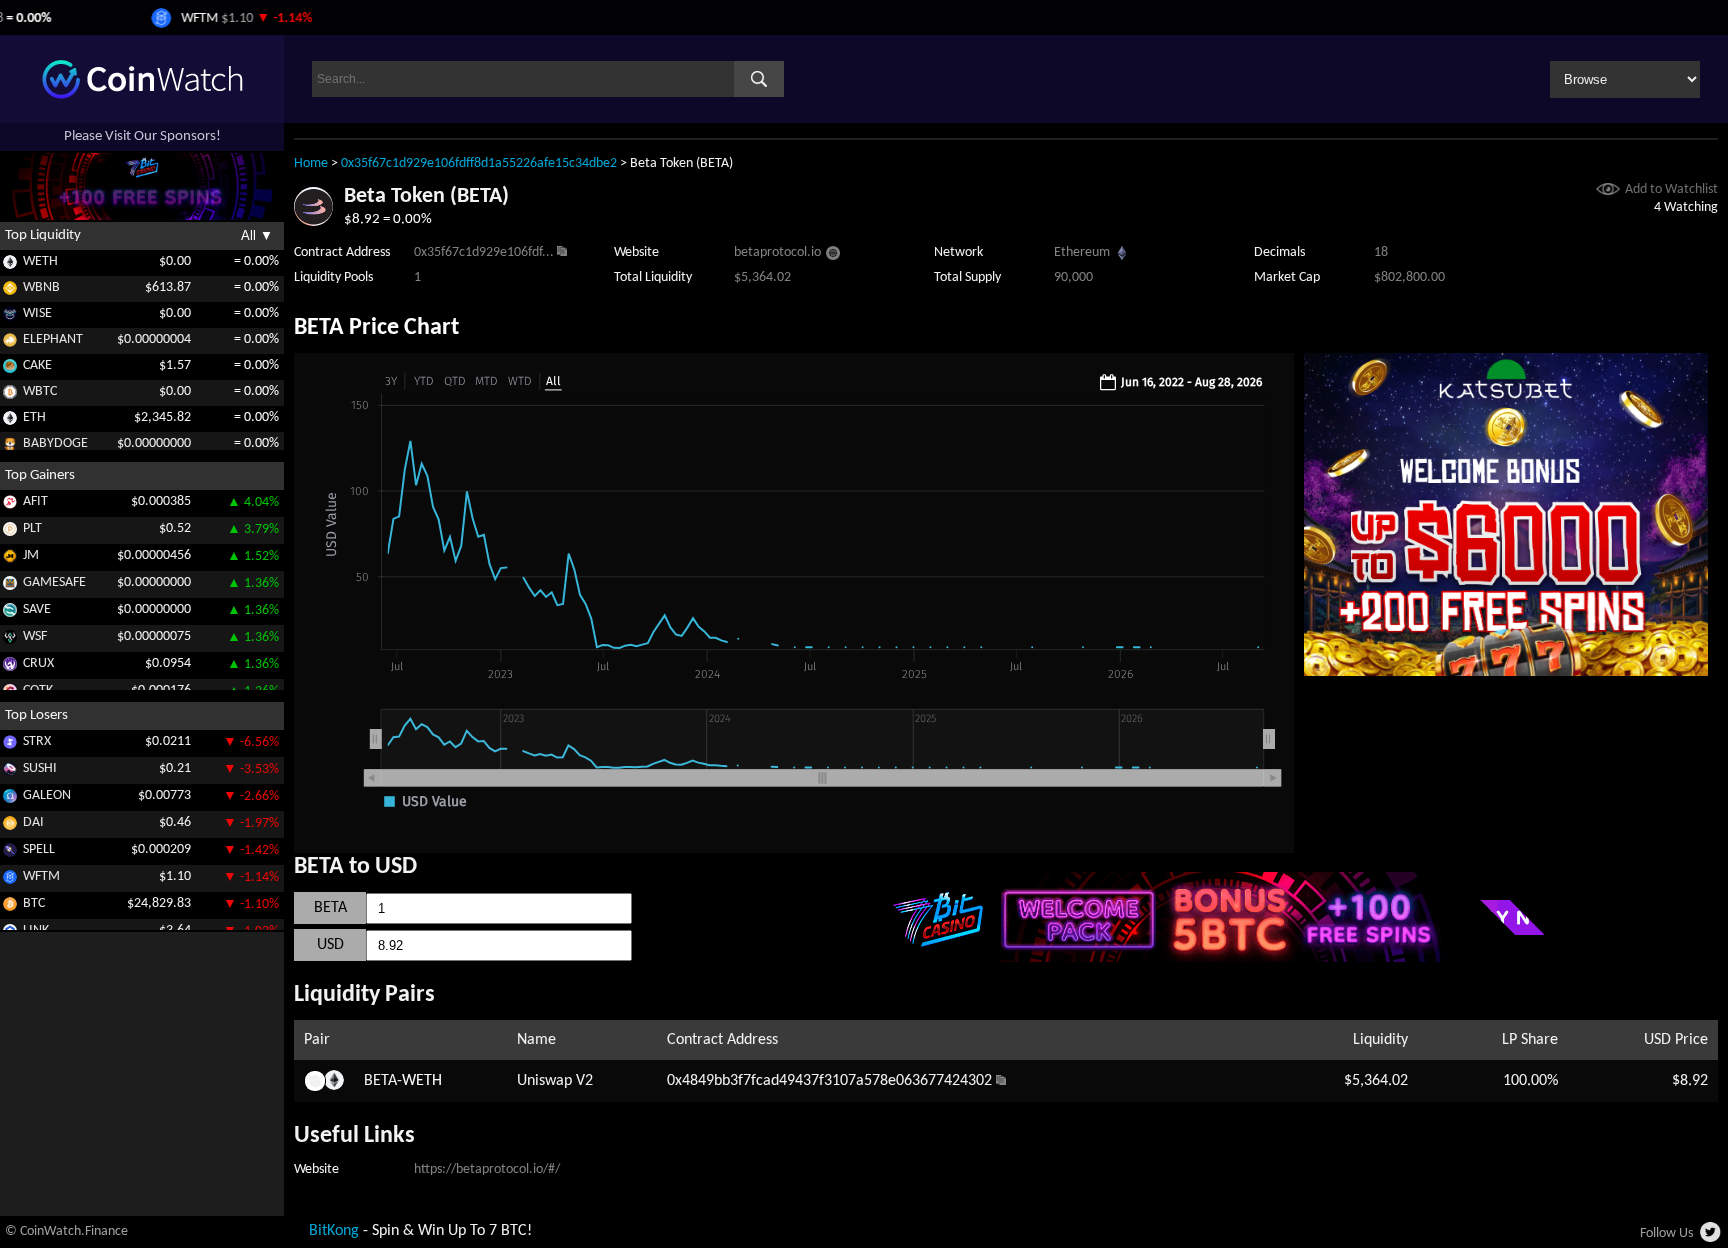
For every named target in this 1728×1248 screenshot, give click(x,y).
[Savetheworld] (10, 613)
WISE (37, 313)
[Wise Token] (10, 317)
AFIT (35, 501)
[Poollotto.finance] (10, 532)
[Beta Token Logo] (313, 222)
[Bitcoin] (10, 907)
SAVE (37, 609)
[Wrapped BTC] (10, 395)
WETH (40, 261)
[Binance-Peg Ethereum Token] (10, 421)
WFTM (41, 876)
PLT (32, 528)
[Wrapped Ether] (10, 265)
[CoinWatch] (142, 95)
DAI (33, 822)
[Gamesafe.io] (10, 586)
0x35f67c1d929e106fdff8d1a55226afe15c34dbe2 (479, 163)
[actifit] (10, 505)
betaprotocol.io (777, 252)
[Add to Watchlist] (1608, 191)
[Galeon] (10, 799)
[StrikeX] (10, 745)
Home (311, 163)
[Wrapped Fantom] (10, 880)
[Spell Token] (10, 853)
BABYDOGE (55, 443)
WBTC (40, 391)
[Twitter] (1711, 1238)
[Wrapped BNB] (10, 291)
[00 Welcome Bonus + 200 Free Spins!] (1506, 672)
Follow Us (1666, 1233)
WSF (35, 636)
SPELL (39, 849)
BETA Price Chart (376, 328)
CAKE (37, 365)
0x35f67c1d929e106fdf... (484, 252)
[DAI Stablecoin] (10, 826)
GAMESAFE (54, 582)
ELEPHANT (53, 339)
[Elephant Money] (10, 343)
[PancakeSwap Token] (10, 369)
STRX (37, 741)
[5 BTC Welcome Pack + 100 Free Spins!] (1232, 958)
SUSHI (40, 768)
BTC (34, 903)
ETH (34, 417)
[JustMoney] (10, 559)
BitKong (334, 1231)
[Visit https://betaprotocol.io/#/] (833, 256)
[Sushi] (10, 772)
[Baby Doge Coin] (10, 447)
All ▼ (257, 235)
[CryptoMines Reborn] (10, 667)
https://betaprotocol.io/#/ (487, 1169)
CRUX (38, 663)
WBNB (41, 287)
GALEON (47, 795)
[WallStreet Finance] (10, 640)
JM (31, 555)
